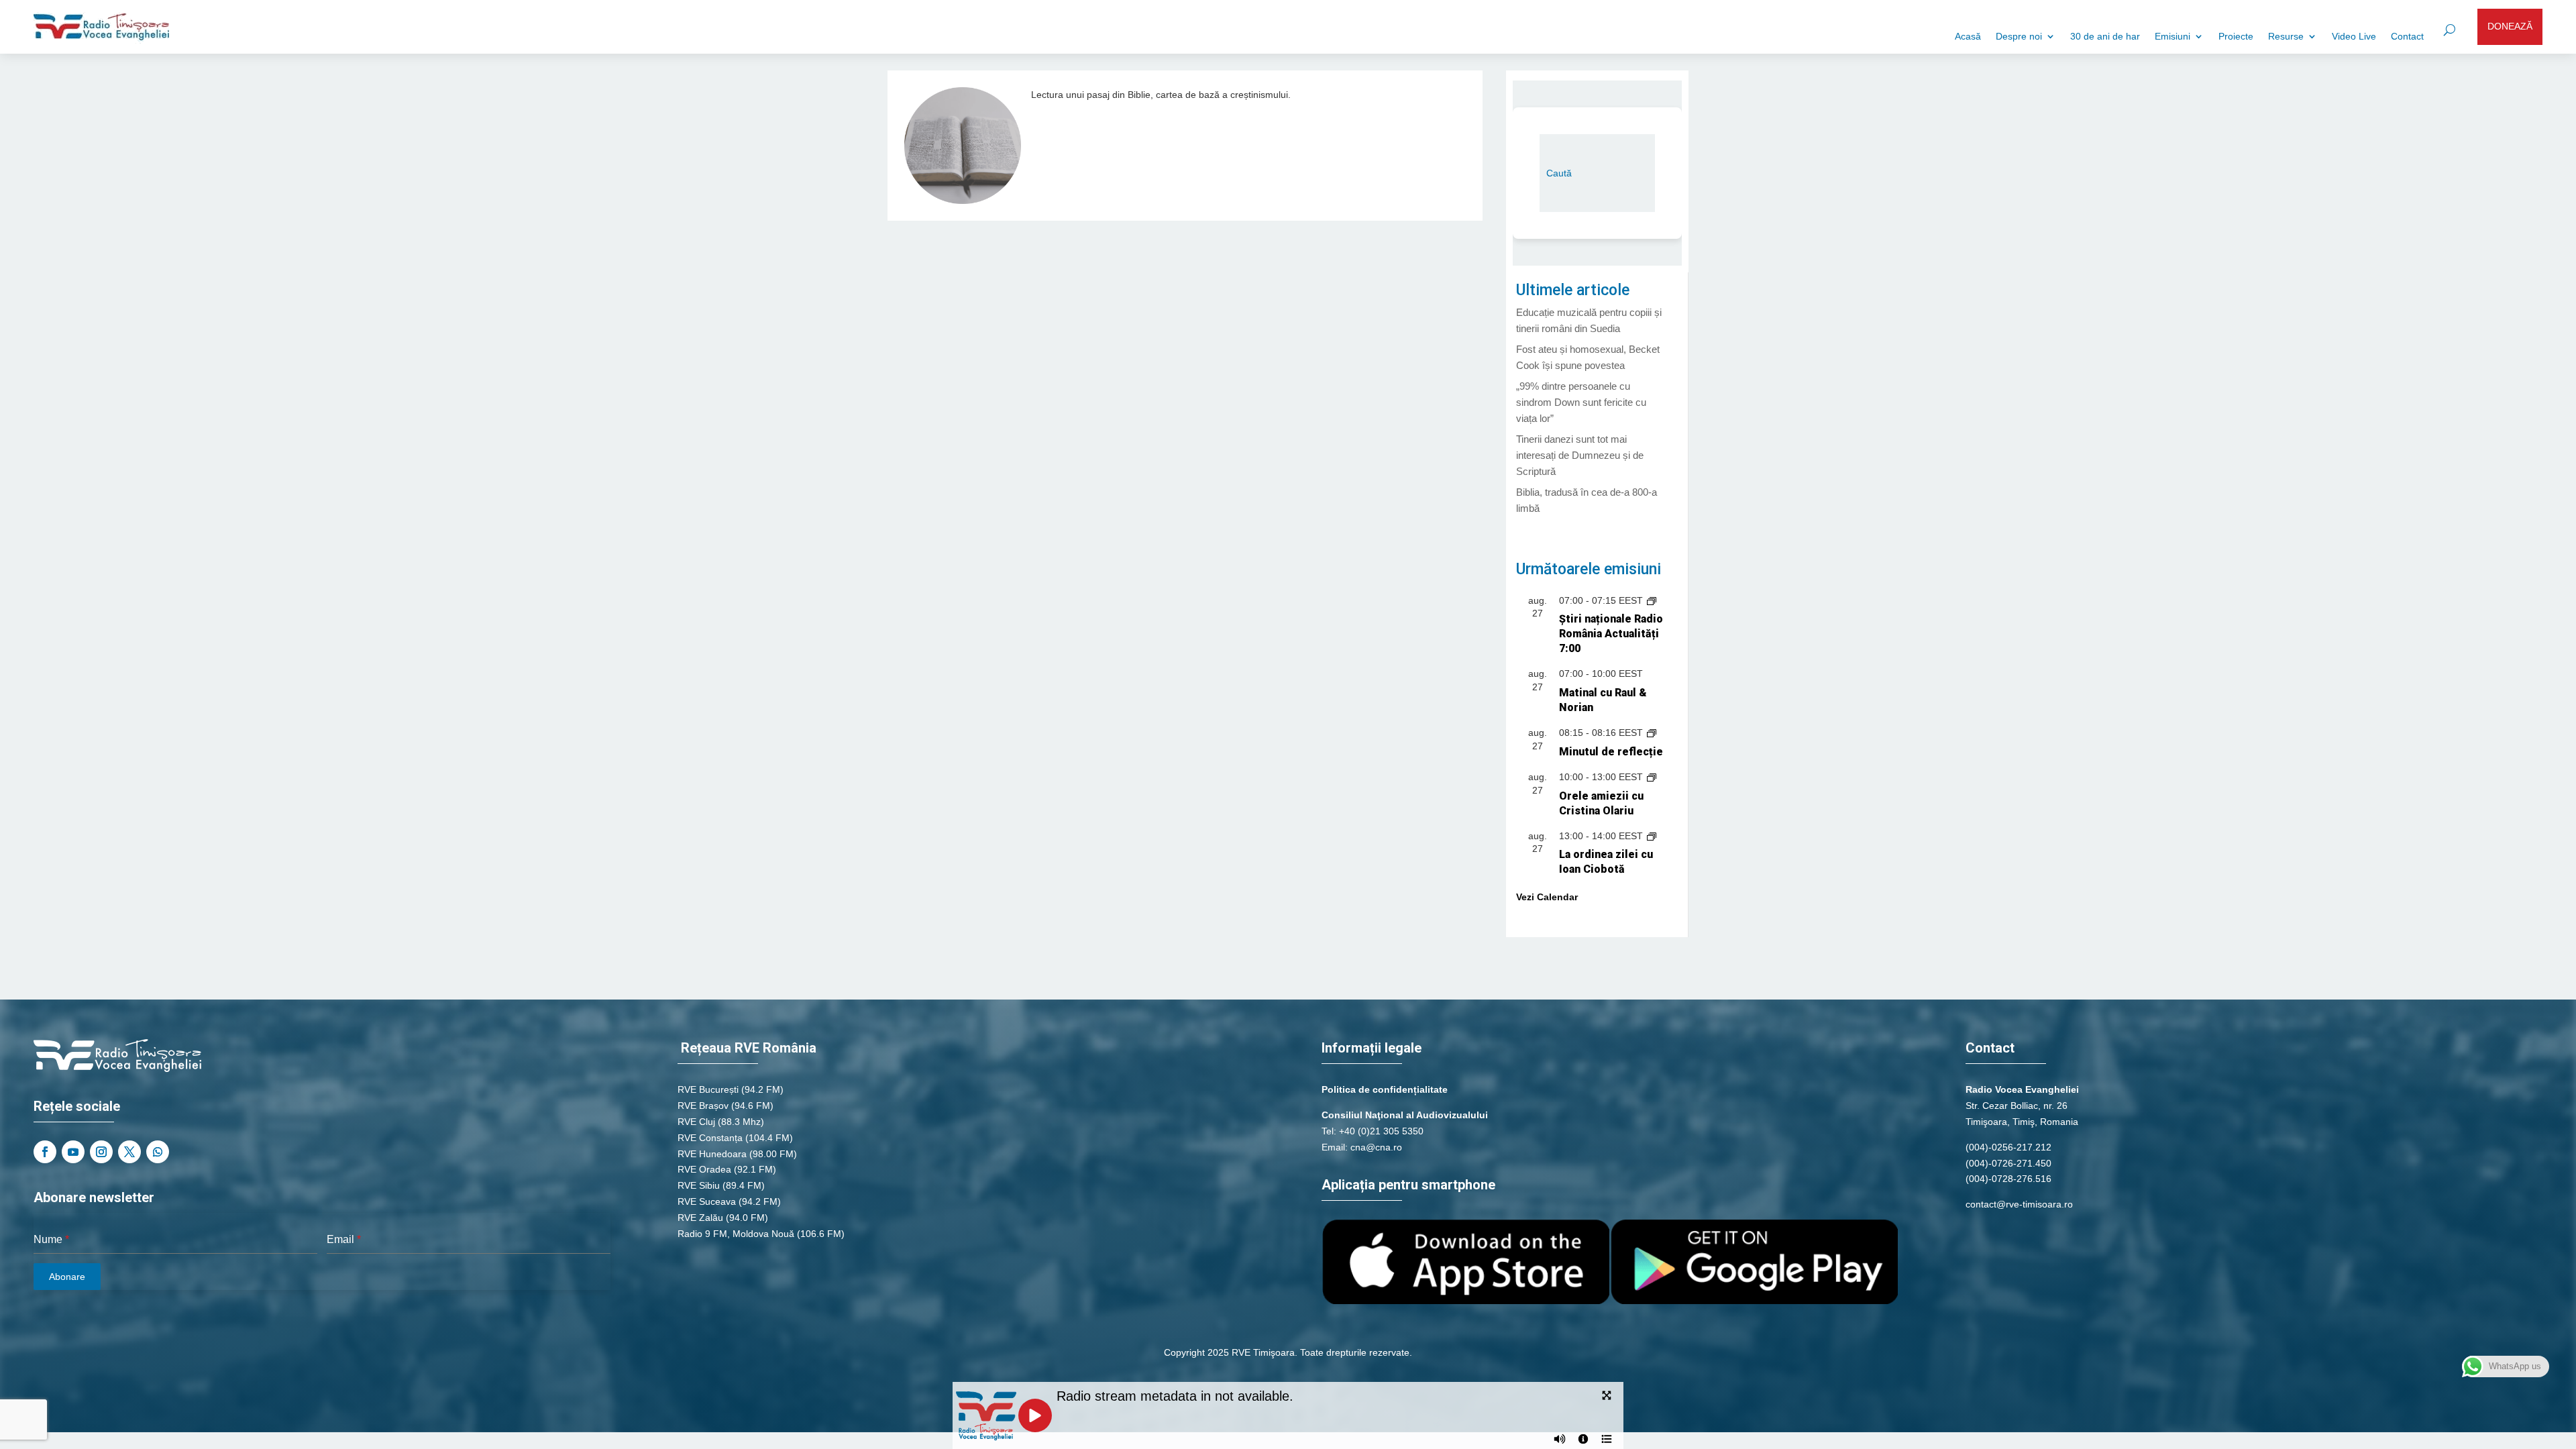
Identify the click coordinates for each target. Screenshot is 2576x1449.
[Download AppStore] (1466, 1301)
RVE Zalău (700, 1218)
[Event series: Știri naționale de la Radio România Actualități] (1652, 600)
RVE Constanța (710, 1138)
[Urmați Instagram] (101, 1152)
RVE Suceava (707, 1201)
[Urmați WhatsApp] (158, 1152)
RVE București (708, 1089)
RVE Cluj (696, 1122)
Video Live (2354, 37)
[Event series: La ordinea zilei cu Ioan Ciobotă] (1652, 836)
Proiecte (2236, 37)
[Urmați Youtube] (73, 1152)
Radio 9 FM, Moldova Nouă (736, 1234)
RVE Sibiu (699, 1185)
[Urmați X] (129, 1152)
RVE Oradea (704, 1169)
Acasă (1968, 37)
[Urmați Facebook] (45, 1152)
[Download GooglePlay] (1754, 1301)
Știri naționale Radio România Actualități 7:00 (1611, 634)
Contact (2407, 37)
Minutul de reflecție (1611, 752)
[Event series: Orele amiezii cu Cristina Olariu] (1652, 777)
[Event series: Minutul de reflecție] (1652, 733)
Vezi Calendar (1547, 897)
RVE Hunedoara (712, 1154)
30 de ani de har (2105, 37)
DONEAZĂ (2510, 26)
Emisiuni (2172, 37)
